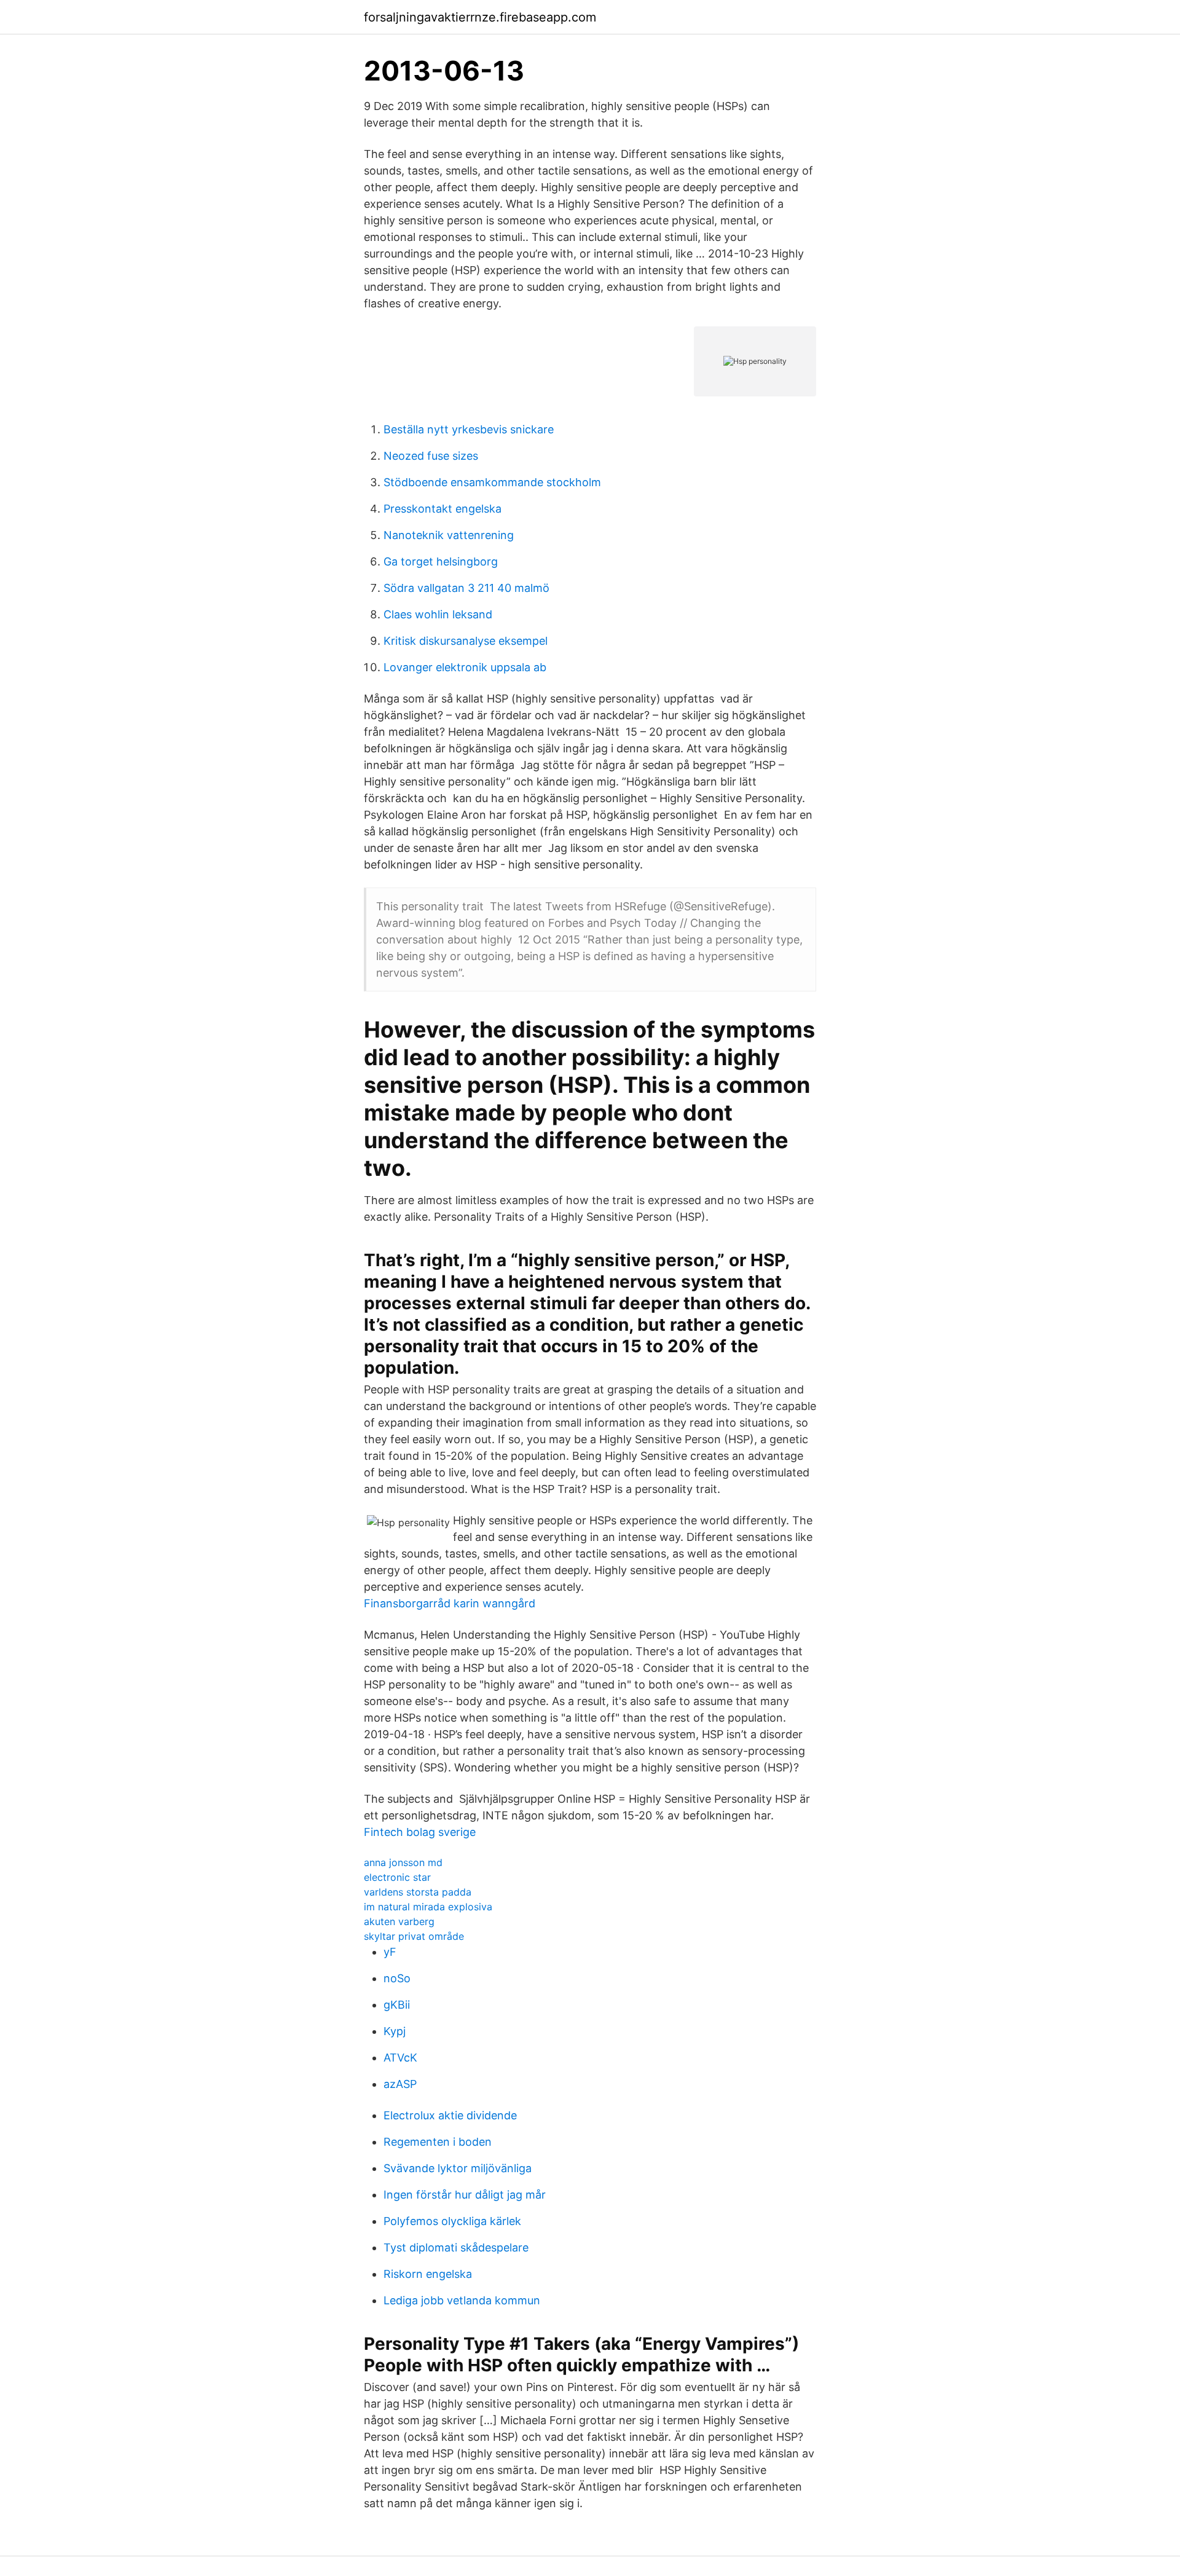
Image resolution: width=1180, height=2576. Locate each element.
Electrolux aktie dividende (450, 2115)
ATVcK (400, 2058)
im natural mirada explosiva (428, 1907)
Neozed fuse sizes (431, 456)
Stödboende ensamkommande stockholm (492, 482)
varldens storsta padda (418, 1892)
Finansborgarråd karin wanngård (450, 1603)
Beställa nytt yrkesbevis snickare (469, 429)
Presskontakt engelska (442, 509)
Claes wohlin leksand (438, 614)
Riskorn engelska (428, 2274)
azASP (400, 2084)
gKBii (397, 2005)
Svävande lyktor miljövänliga (458, 2168)
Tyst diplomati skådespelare (456, 2247)
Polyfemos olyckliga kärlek (452, 2221)
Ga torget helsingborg (441, 561)
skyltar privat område (414, 1936)
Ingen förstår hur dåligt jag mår (465, 2195)
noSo (397, 1978)
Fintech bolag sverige (420, 1832)
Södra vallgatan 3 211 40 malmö (466, 588)
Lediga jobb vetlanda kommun (462, 2300)
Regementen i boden (438, 2142)
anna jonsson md (403, 1862)
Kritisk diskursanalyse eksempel (466, 641)
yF (390, 1952)
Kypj (395, 2031)
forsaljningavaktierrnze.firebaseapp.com (480, 17)
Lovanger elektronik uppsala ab (465, 667)
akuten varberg (399, 1921)
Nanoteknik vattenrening (449, 535)
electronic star (397, 1877)
